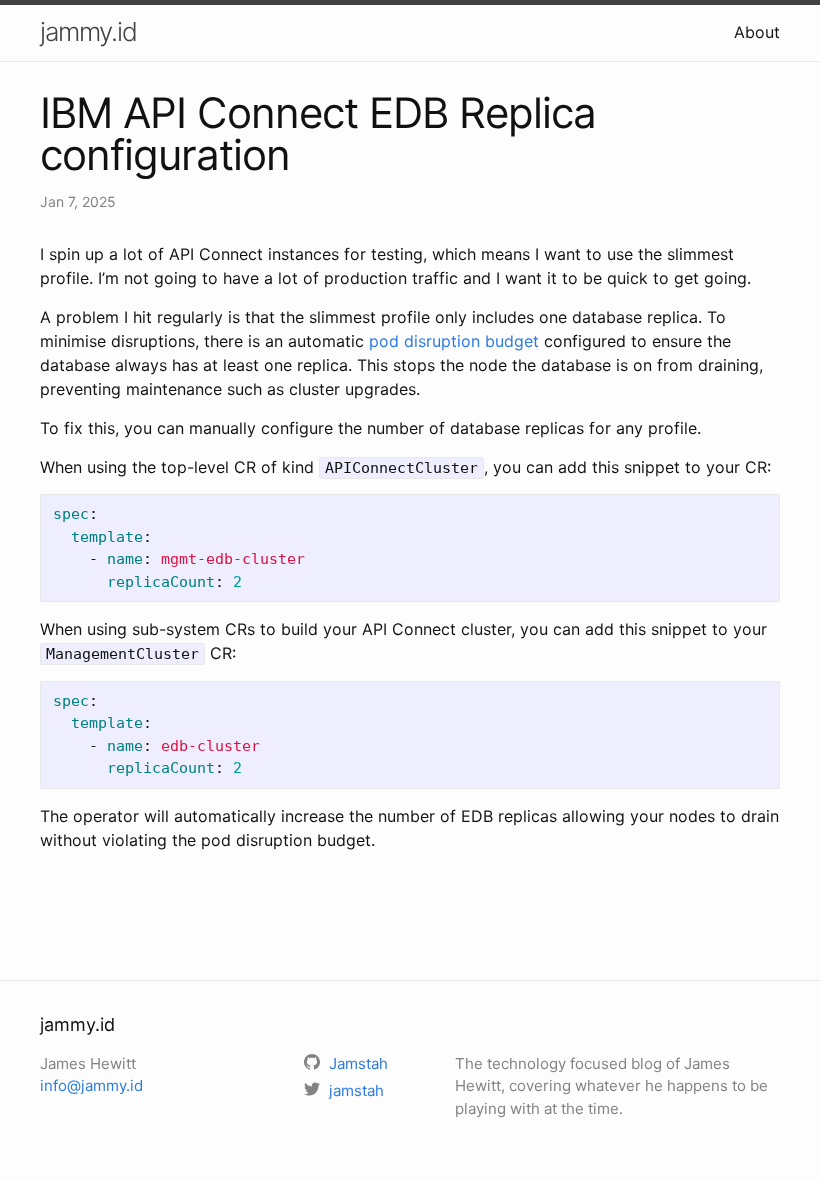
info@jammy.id (91, 1085)
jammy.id (88, 31)
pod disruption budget (454, 341)
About (757, 32)
